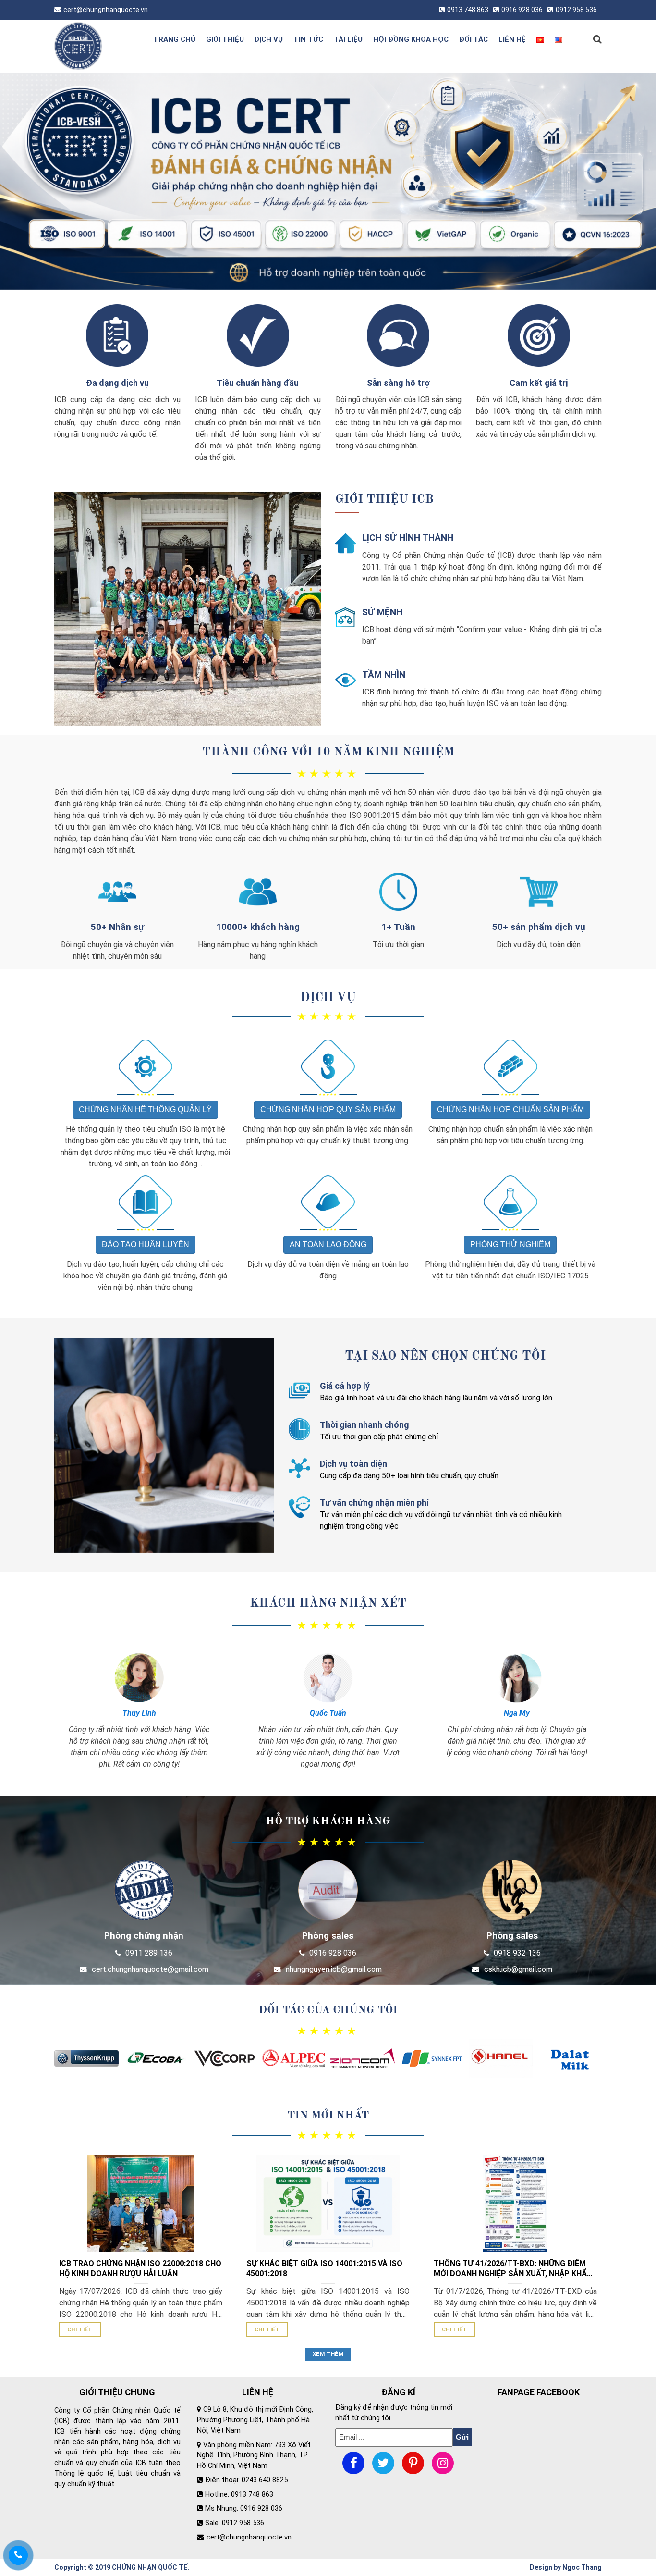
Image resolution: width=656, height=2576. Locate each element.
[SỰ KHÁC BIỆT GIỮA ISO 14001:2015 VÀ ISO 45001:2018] (328, 2203)
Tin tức (308, 39)
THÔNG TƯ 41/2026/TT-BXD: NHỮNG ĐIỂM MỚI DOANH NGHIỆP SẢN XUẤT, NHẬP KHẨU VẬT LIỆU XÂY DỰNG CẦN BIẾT (513, 2269)
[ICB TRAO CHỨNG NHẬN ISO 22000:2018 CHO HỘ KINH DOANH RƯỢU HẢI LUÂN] (141, 2203)
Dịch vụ (269, 39)
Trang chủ (174, 39)
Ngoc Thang (582, 2567)
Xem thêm (328, 2354)
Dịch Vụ (328, 998)
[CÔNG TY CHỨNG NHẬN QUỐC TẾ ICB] (94, 46)
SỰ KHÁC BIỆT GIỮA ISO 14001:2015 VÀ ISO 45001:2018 (324, 2268)
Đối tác (474, 39)
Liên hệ (512, 39)
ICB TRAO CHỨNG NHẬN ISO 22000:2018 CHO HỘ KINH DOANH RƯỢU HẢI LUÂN (140, 2268)
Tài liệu (348, 39)
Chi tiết (80, 2329)
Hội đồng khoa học (411, 39)
